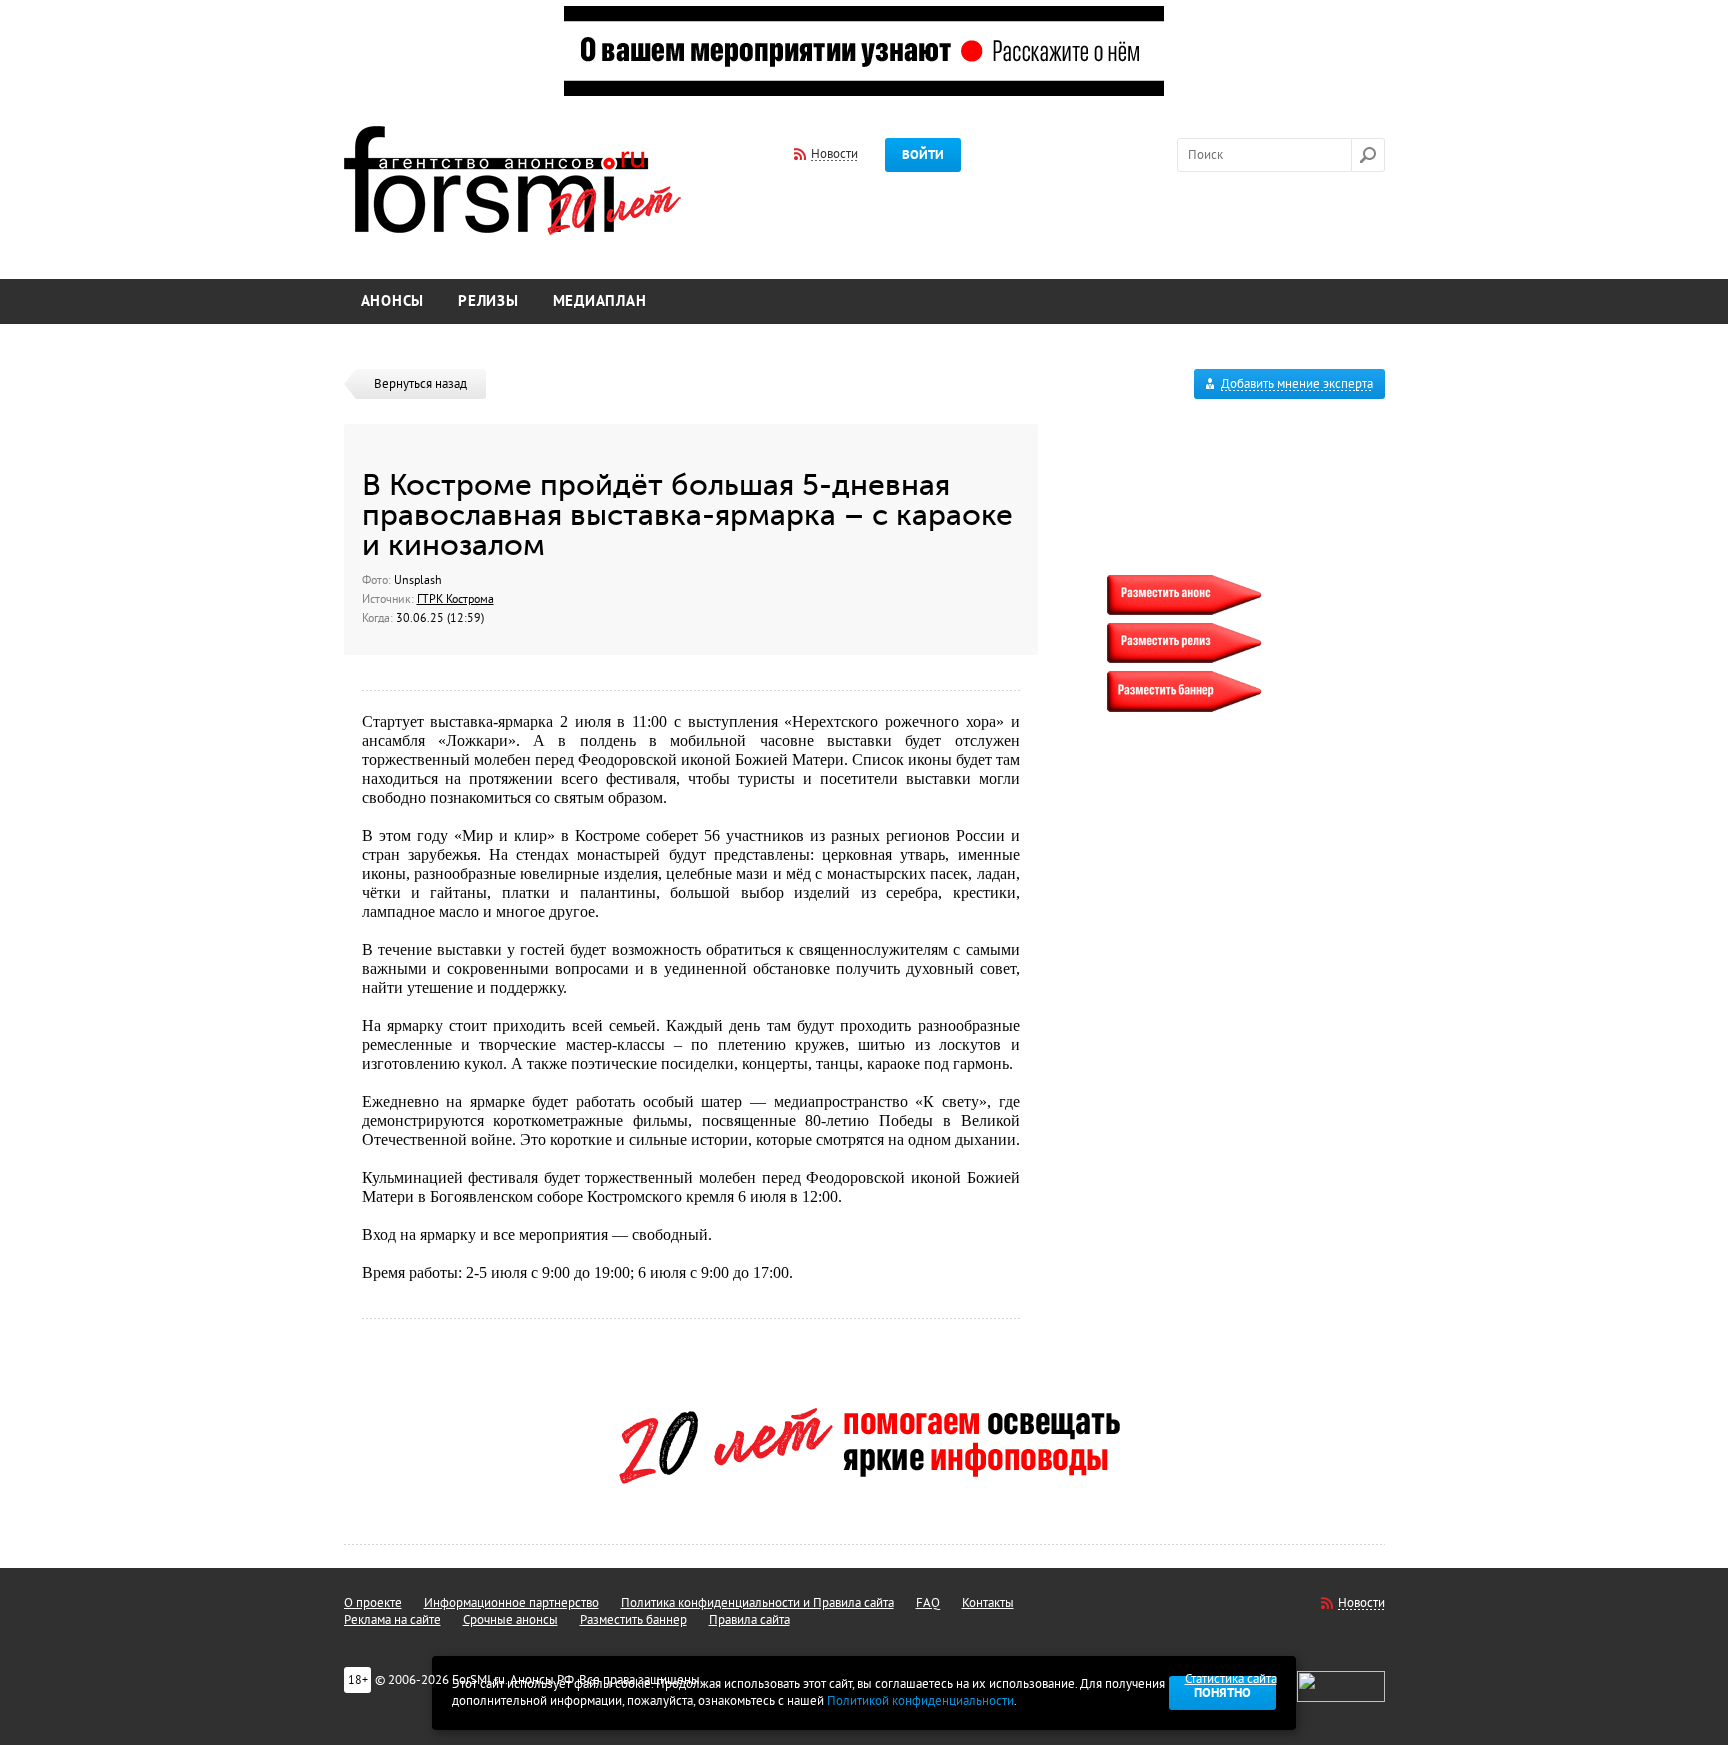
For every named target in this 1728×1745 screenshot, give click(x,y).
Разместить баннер (633, 1620)
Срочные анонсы (510, 1620)
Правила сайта (749, 1620)
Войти (923, 155)
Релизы (488, 301)
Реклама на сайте (392, 1620)
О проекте (373, 1603)
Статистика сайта (1231, 1679)
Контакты (988, 1603)
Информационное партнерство (511, 1603)
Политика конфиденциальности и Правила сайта (757, 1603)
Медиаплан (600, 301)
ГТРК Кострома (455, 599)
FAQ (928, 1603)
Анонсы (393, 301)
